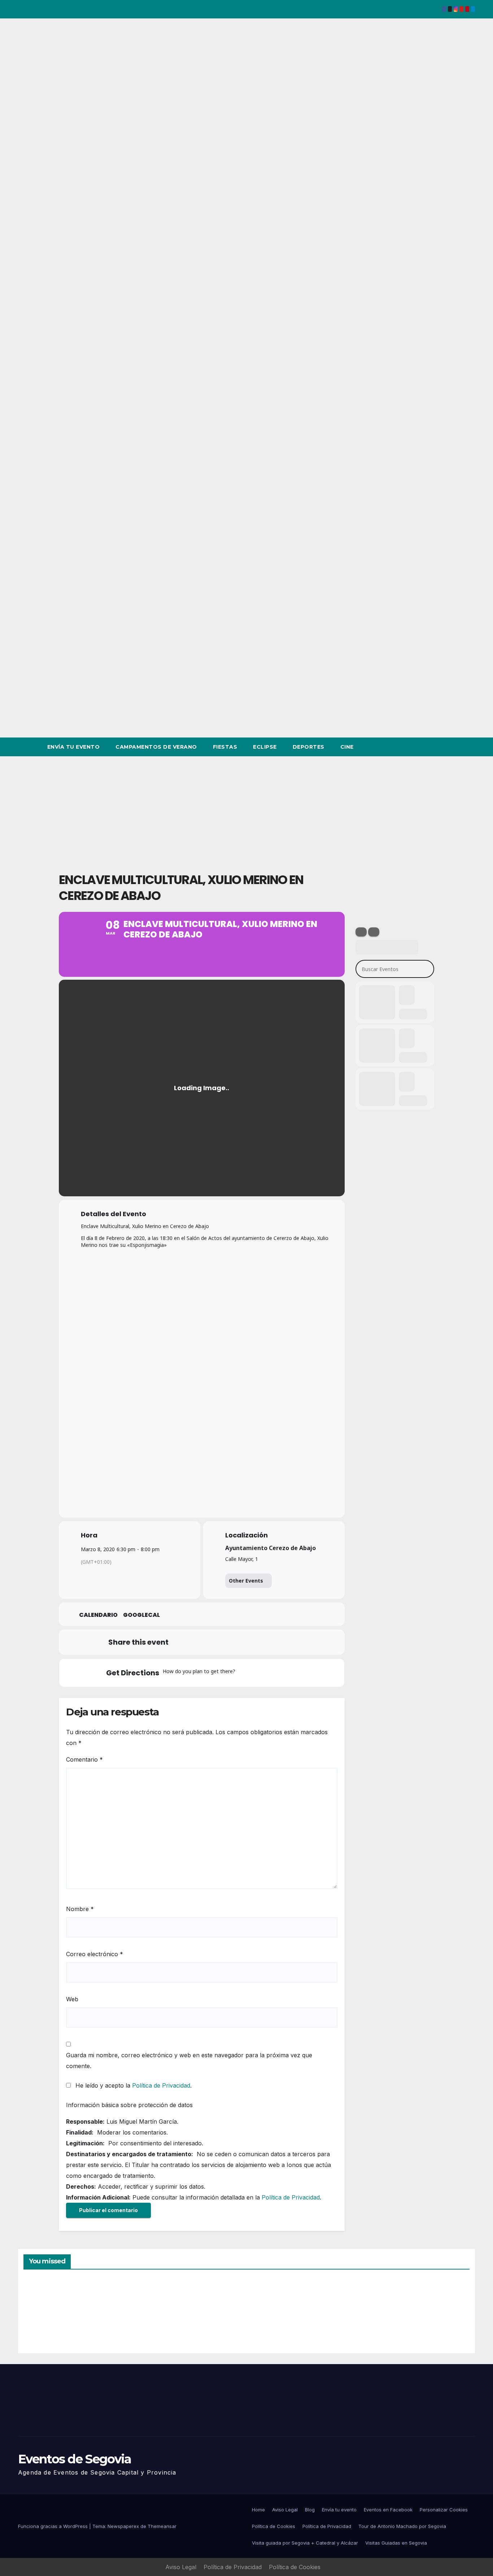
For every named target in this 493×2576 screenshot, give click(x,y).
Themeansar (162, 2526)
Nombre (80, 1909)
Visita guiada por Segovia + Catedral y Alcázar (305, 2543)
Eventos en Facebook (388, 2510)
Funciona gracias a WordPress (54, 2526)
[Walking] (287, 1673)
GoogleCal (141, 1615)
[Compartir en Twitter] (199, 1642)
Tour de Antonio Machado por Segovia (402, 2526)
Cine (347, 747)
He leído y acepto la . (133, 2085)
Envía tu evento (74, 747)
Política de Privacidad (161, 2085)
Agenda (384, 2316)
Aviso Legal (285, 2510)
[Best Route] (245, 1673)
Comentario (84, 1759)
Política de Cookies (274, 2526)
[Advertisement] (247, 810)
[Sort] (374, 932)
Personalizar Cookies (444, 2510)
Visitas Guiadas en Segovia (396, 2543)
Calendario (98, 1615)
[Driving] (259, 1673)
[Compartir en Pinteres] (235, 1642)
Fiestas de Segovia (156, 2313)
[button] (456, 747)
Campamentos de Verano (156, 747)
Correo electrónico (95, 1954)
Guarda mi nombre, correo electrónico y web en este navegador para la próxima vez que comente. (189, 2061)
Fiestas (225, 747)
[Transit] (273, 1673)
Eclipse (265, 747)
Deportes (309, 747)
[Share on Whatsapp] (253, 1642)
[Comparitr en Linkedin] (217, 1642)
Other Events (246, 1581)
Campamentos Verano (49, 2315)
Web (72, 1999)
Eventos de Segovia (75, 2459)
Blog (310, 2510)
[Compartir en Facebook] (181, 1642)
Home (258, 2510)
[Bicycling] (301, 1673)
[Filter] (361, 932)
